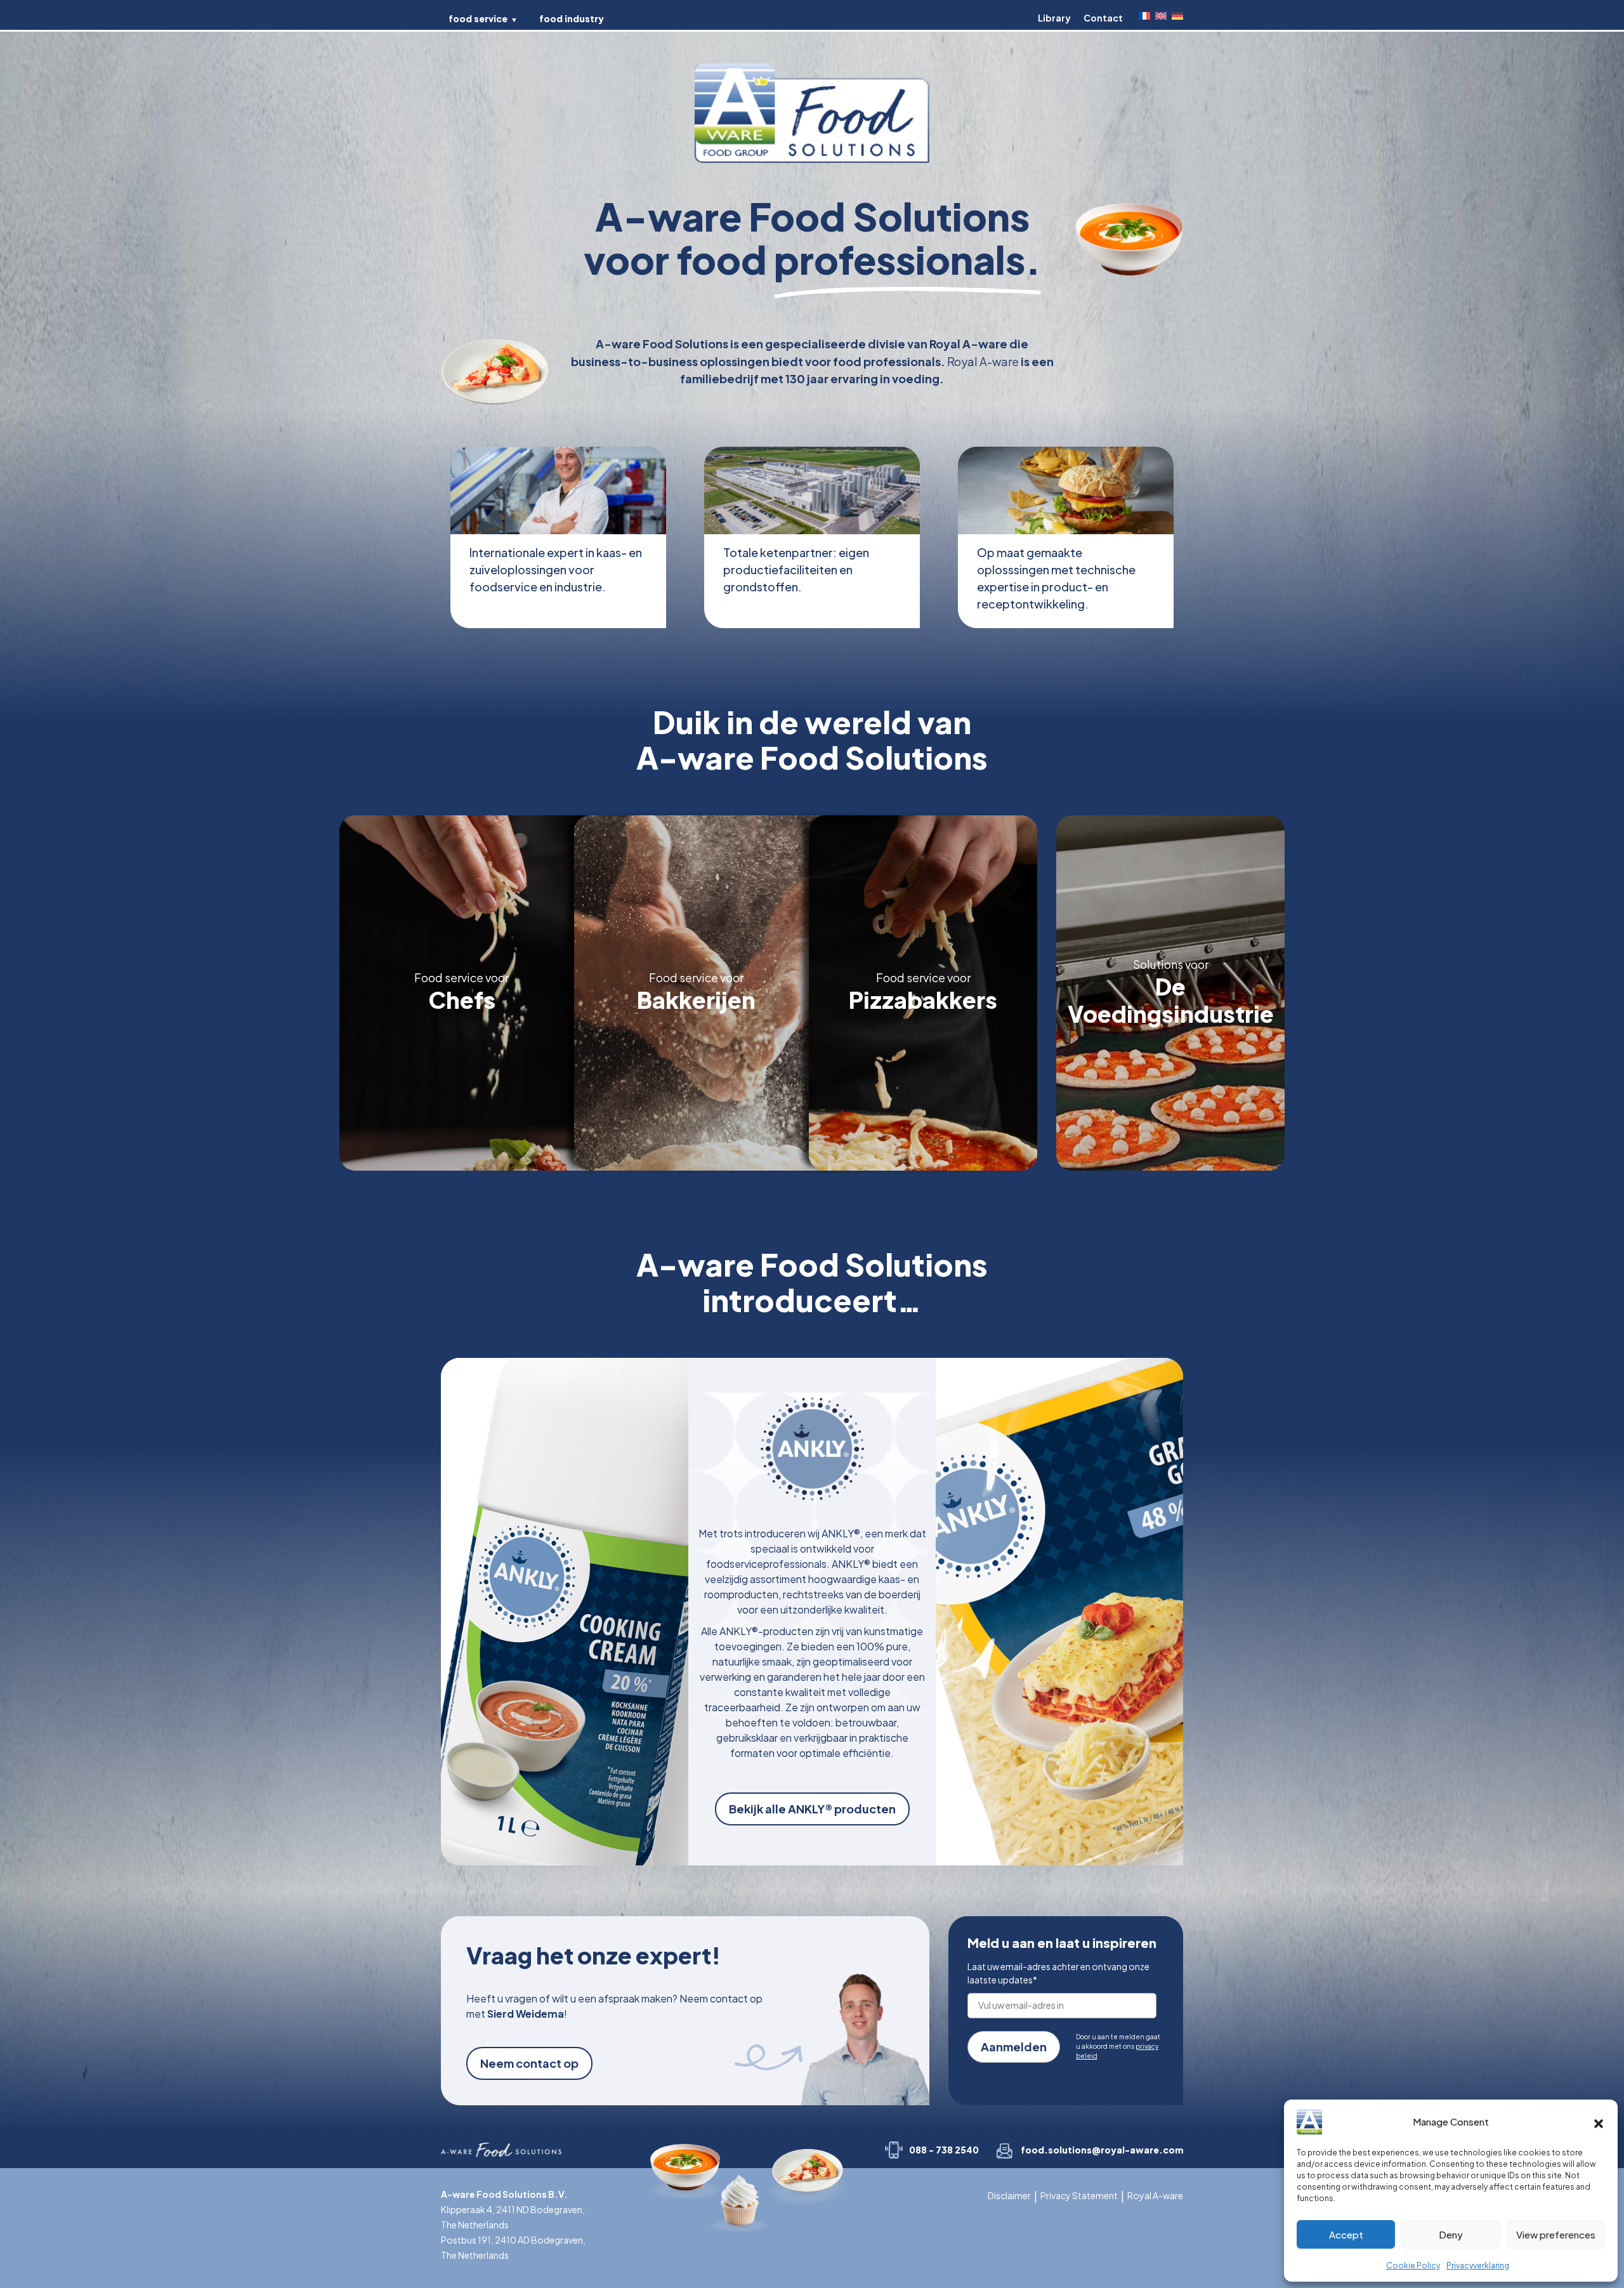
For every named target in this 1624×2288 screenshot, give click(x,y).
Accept (1346, 2234)
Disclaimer (1009, 2195)
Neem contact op (529, 2063)
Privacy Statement (1079, 2195)
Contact (1103, 18)
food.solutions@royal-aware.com (1102, 2150)
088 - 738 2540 (944, 2150)
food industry (572, 18)
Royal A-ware (1155, 2195)
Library (1054, 18)
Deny (1451, 2234)
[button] (1599, 2122)
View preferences (1556, 2234)
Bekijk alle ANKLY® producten (812, 1809)
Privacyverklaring (1478, 2265)
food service (478, 18)
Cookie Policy (1413, 2265)
